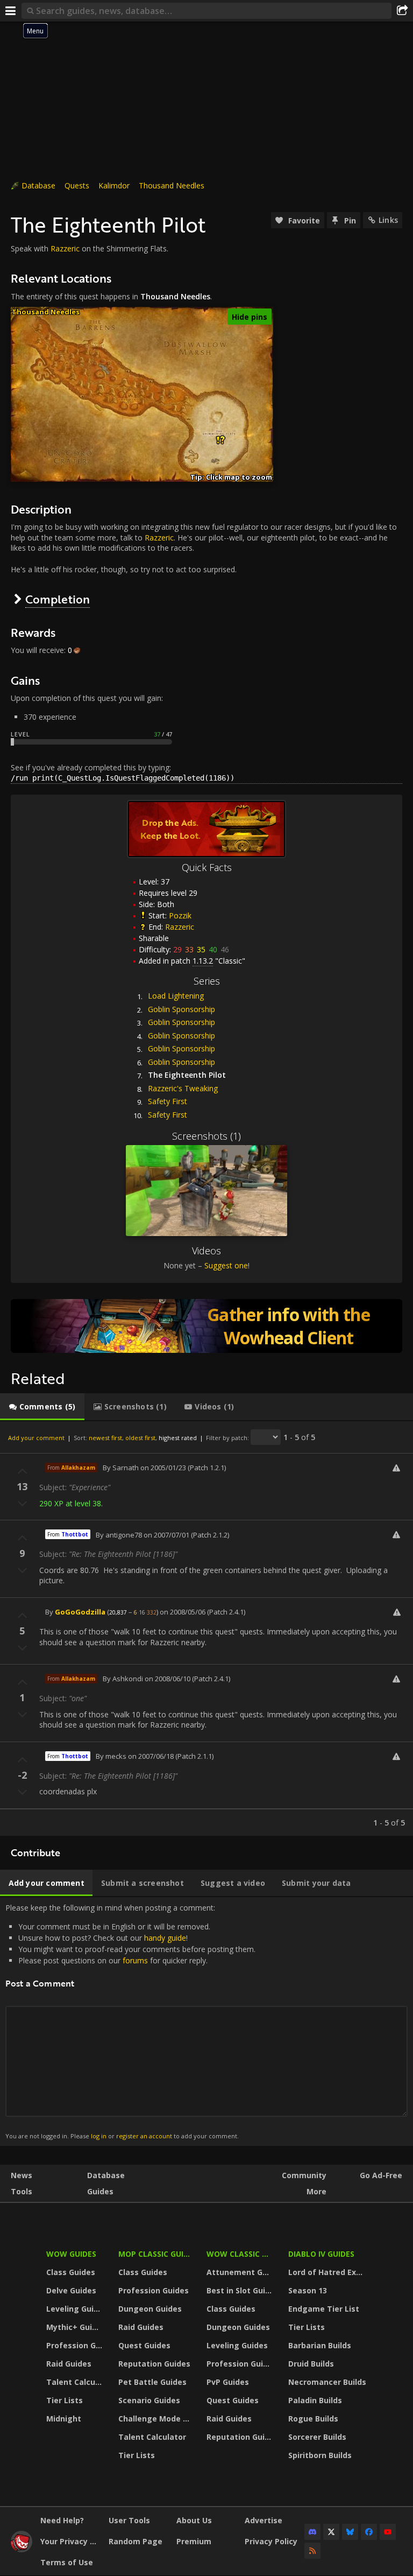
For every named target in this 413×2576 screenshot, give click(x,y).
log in (99, 2136)
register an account (144, 2136)
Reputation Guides (154, 2364)
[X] (331, 2532)
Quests (77, 185)
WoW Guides (71, 2254)
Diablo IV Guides (321, 2254)
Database (38, 185)
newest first (105, 1438)
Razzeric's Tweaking (183, 1088)
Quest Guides (144, 2345)
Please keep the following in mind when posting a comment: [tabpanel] (130, 2021)
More (316, 2191)
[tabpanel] (206, 1629)
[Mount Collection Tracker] (206, 1326)
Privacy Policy (271, 2541)
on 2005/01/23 (163, 1468)
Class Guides (71, 2272)
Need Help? (62, 2520)
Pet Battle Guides (152, 2382)
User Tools (129, 2520)
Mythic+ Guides (76, 2327)
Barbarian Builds (320, 2345)
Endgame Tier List (324, 2309)
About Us (194, 2520)
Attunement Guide (241, 2272)
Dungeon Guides (150, 2309)
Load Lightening (176, 996)
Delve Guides (71, 2290)
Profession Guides (76, 2345)
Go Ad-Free (381, 2175)
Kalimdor (114, 185)
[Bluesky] (350, 2532)
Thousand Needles (172, 185)
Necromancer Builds (327, 2382)
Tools (22, 2191)
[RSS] (312, 2551)
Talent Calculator (76, 2382)
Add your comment (36, 1438)
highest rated (178, 1438)
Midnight (64, 2419)
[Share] (402, 11)
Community (304, 2175)
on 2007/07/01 (166, 1535)
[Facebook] (369, 2532)
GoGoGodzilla (80, 1612)
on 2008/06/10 (168, 1679)
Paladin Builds (315, 2400)
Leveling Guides (76, 2309)
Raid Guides (69, 2364)
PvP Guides (228, 2382)
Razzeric (65, 248)
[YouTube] (388, 2532)
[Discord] (312, 2532)
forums (135, 1960)
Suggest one (226, 1265)
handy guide (165, 1938)
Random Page (136, 2541)
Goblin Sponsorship (181, 1009)
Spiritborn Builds (320, 2455)
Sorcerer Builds (317, 2437)
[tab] (42, 1407)
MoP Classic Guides (156, 2254)
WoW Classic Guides (241, 2254)
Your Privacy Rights (70, 2541)
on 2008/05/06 (183, 1612)
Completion (58, 599)
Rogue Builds (313, 2419)
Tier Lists (65, 2400)
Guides (100, 2191)
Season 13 (308, 2290)
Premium (194, 2541)
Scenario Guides (149, 2400)
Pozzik (180, 915)
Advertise (264, 2520)
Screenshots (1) (206, 1136)
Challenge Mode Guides (156, 2419)
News (22, 2175)
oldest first (140, 1438)
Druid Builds (311, 2364)
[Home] (22, 2549)
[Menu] (11, 11)
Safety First (168, 1101)
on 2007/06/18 (151, 1756)
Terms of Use (67, 2562)
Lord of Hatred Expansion (329, 2272)
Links (388, 220)
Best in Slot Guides (241, 2290)
